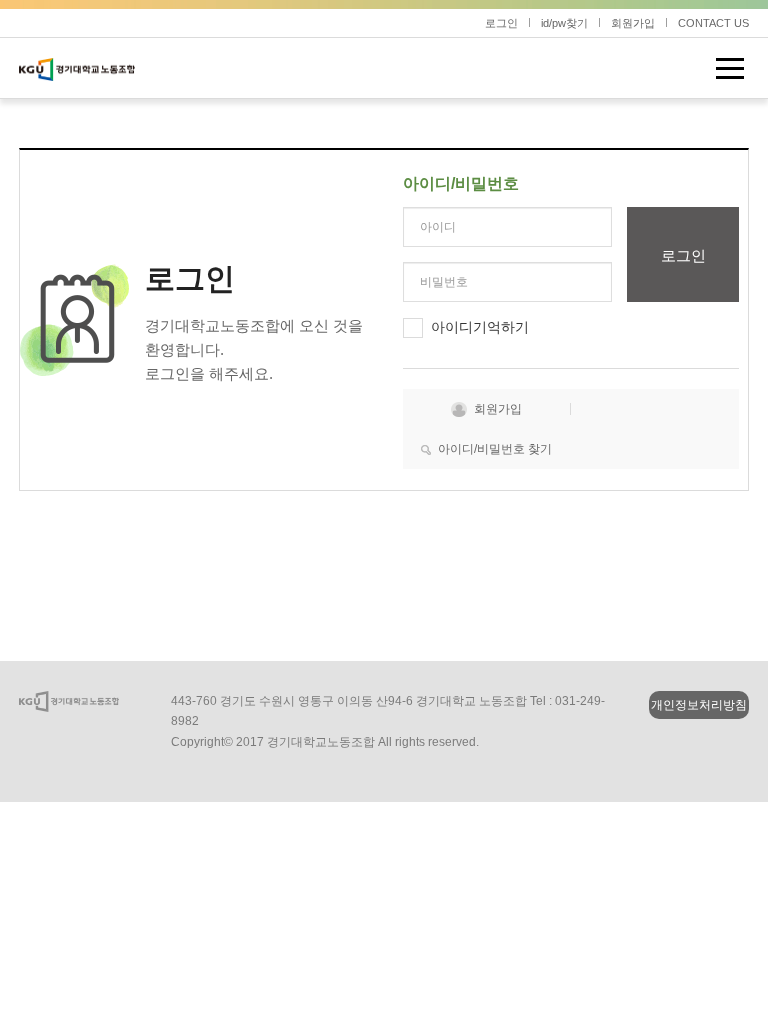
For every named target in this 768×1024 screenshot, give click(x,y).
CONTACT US (713, 23)
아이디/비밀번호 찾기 (495, 449)
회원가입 (633, 23)
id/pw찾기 (564, 23)
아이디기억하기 (480, 327)
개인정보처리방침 (699, 705)
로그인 (501, 23)
